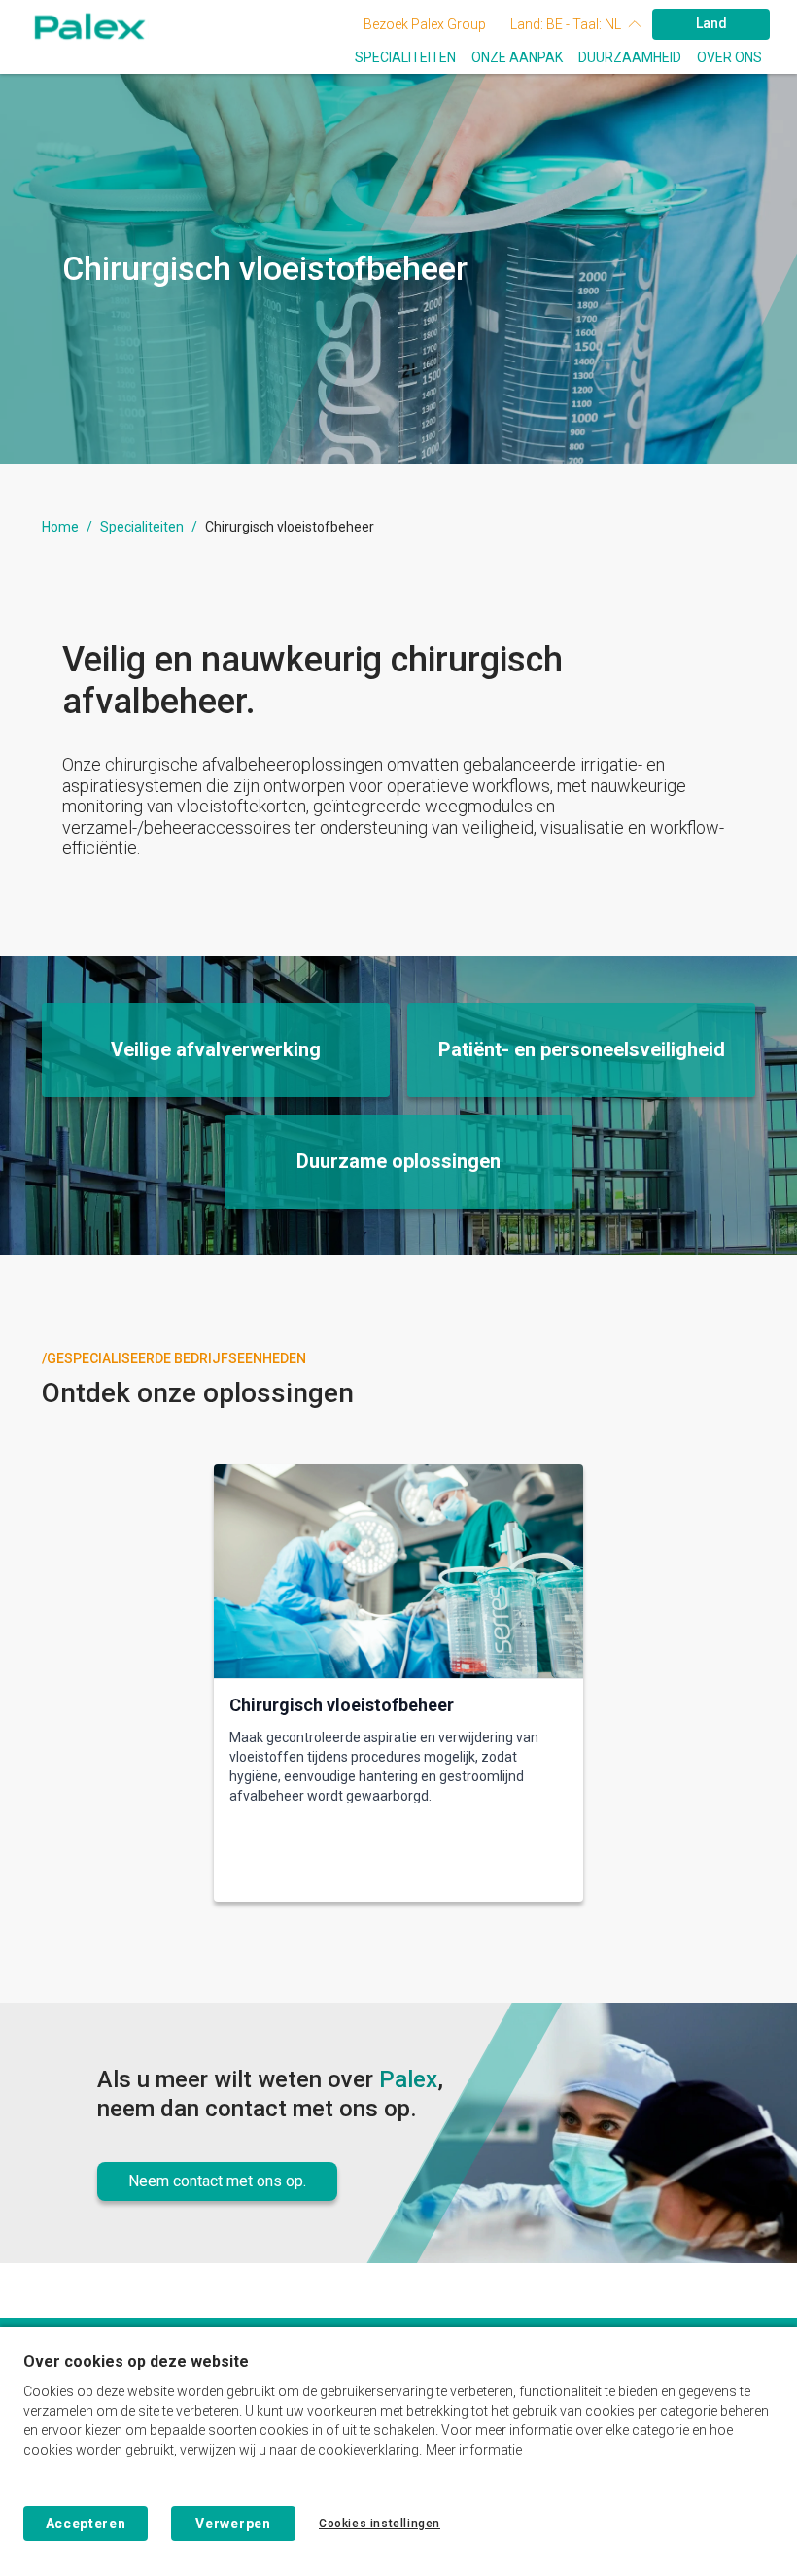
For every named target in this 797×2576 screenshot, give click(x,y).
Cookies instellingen (380, 2524)
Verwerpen (233, 2524)
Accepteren (86, 2524)
